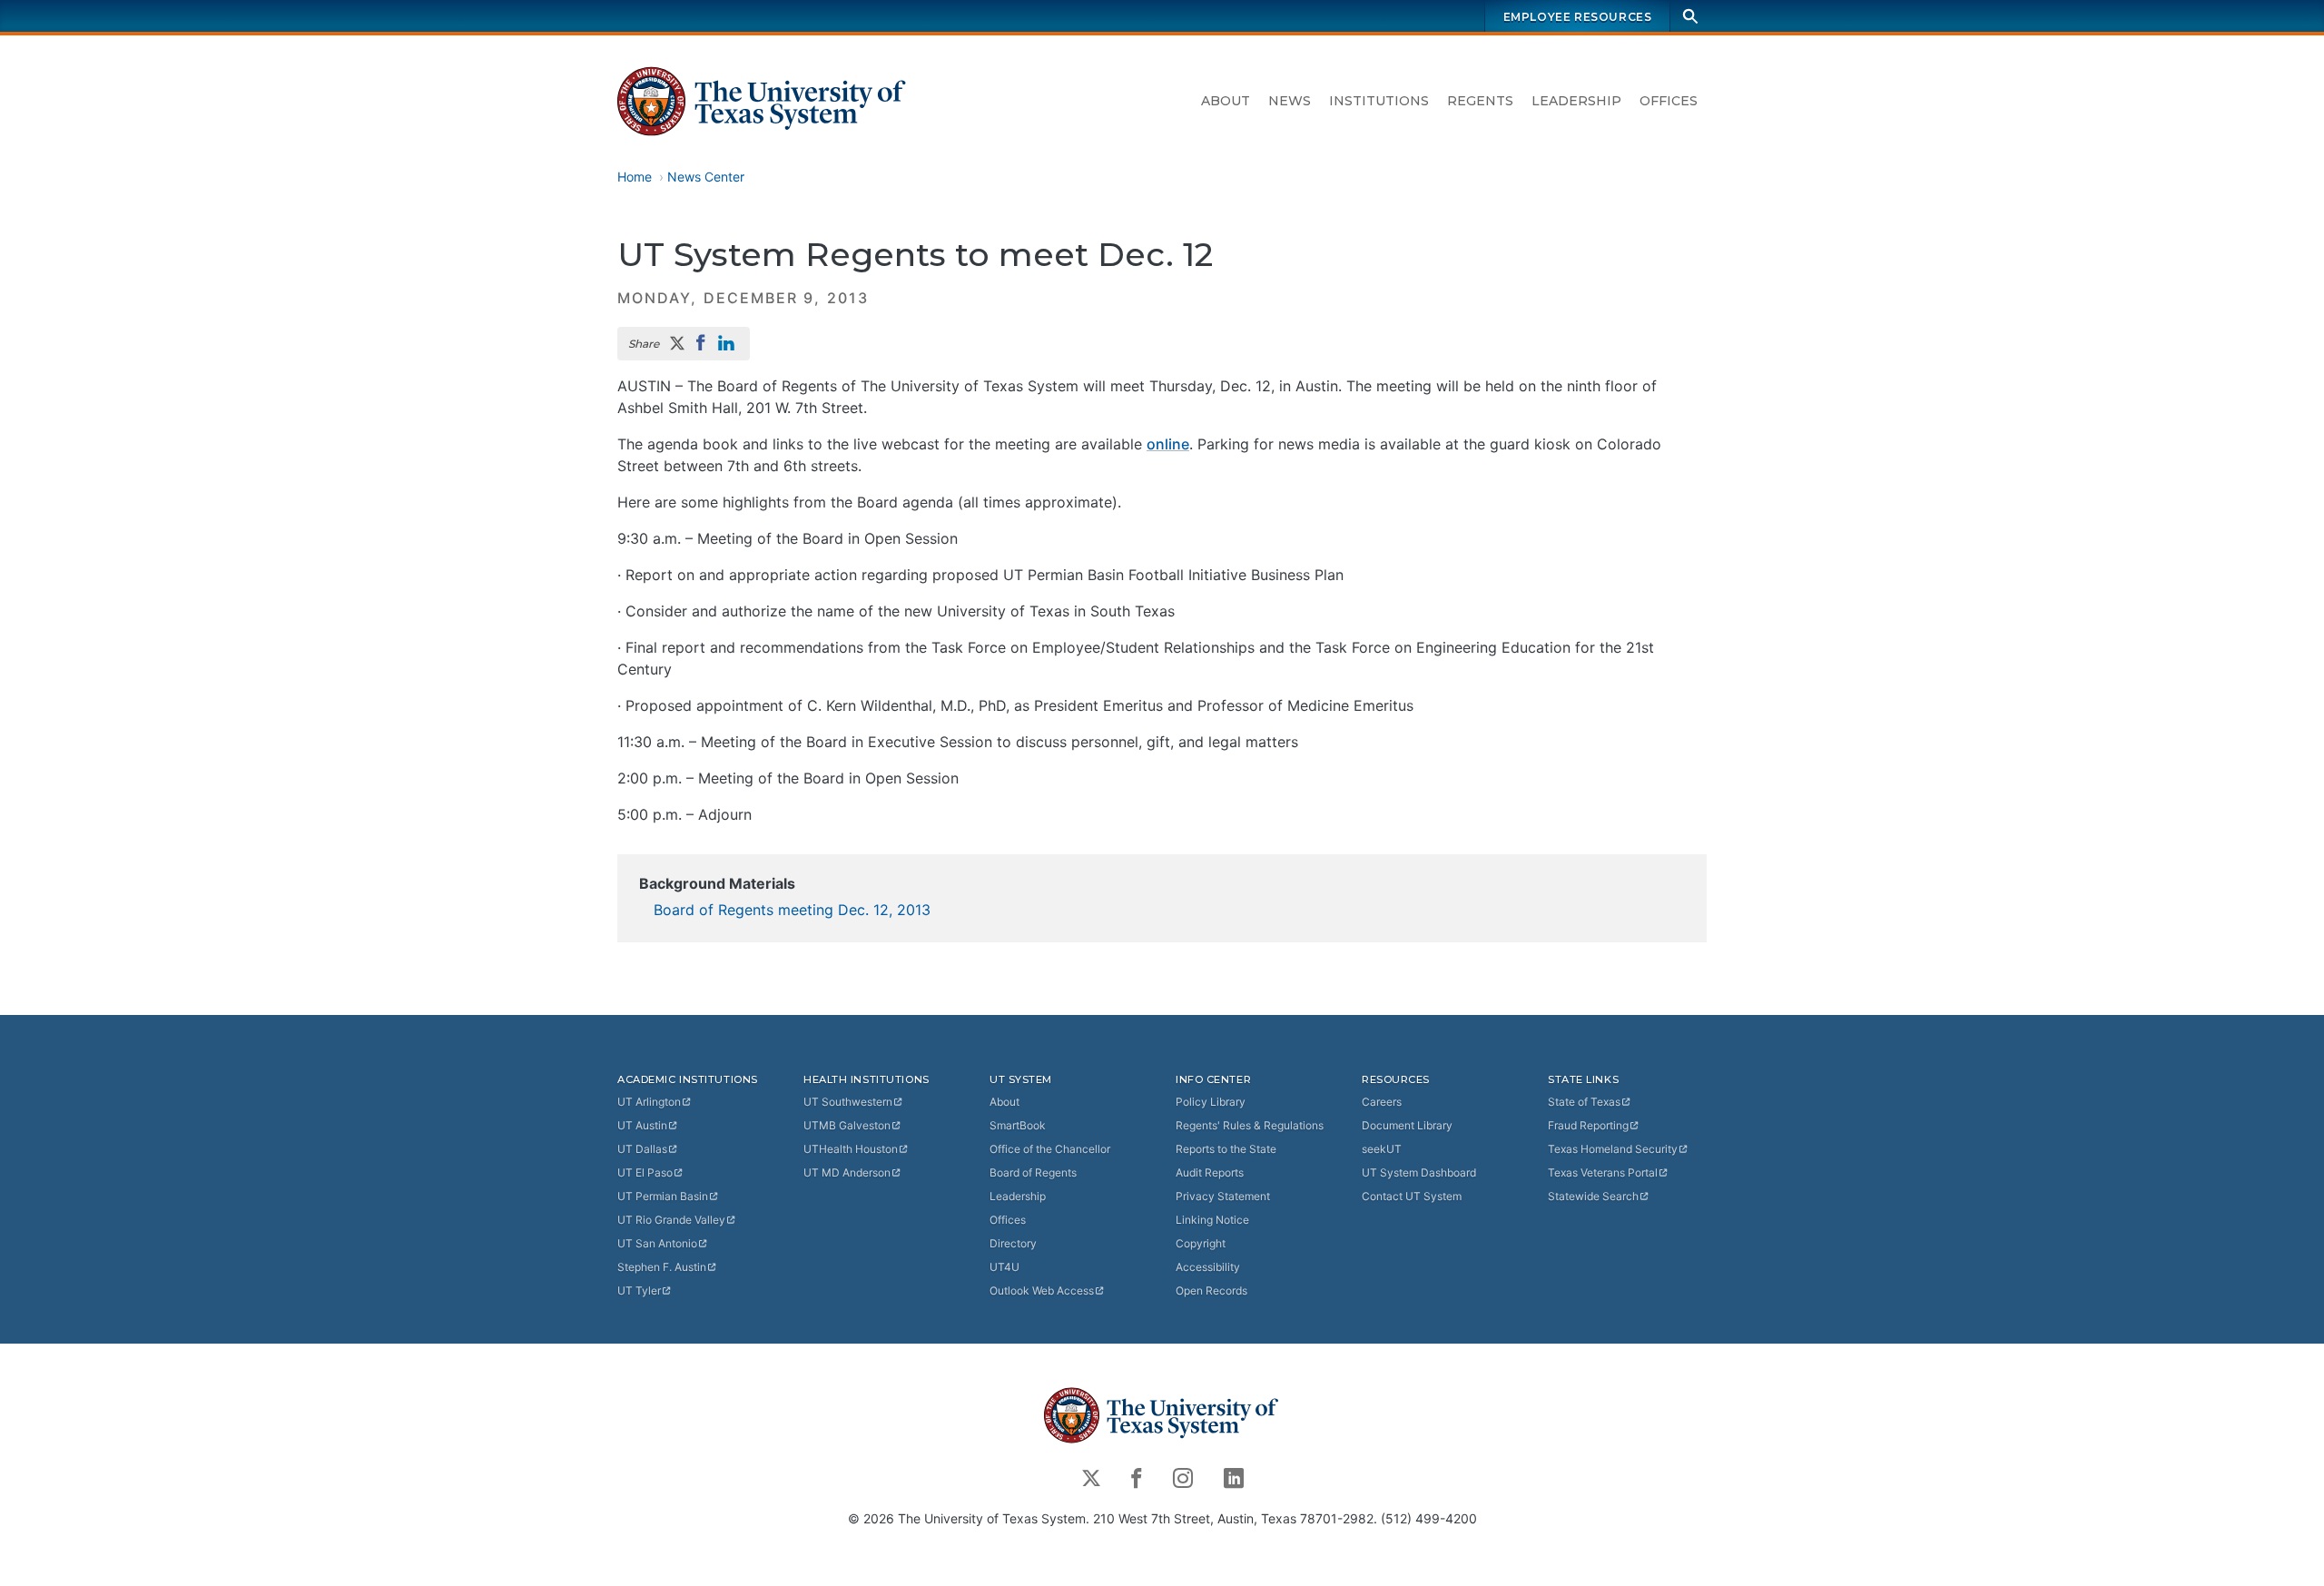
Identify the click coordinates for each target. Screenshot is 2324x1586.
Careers (1382, 1102)
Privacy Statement (1223, 1196)
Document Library (1407, 1125)
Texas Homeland (1613, 1149)
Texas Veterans (1603, 1172)
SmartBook (1018, 1125)
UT (649, 1102)
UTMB (847, 1125)
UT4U (1004, 1267)
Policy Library (1211, 1102)
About (1226, 101)
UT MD (847, 1172)
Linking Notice (1212, 1220)
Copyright (1201, 1243)
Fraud (1588, 1125)
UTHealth (851, 1149)
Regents (1480, 101)
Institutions (1379, 101)
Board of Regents (1033, 1172)
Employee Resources (1578, 17)
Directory (1013, 1243)
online (1168, 444)
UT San (657, 1243)
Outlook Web (1042, 1290)
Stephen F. (662, 1267)
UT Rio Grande (671, 1220)
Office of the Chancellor (1050, 1149)
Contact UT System (1412, 1196)
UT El (645, 1172)
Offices (1669, 101)
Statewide (1593, 1196)
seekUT (1382, 1149)
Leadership (1576, 101)
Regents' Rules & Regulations (1250, 1125)
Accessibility (1208, 1267)
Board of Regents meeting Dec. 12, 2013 (792, 910)
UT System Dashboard (1419, 1172)
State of (1584, 1102)
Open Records (1211, 1290)
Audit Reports (1210, 1172)
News (1290, 101)
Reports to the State (1226, 1149)
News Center (706, 177)
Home (635, 177)
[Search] (1690, 16)
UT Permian (663, 1196)
